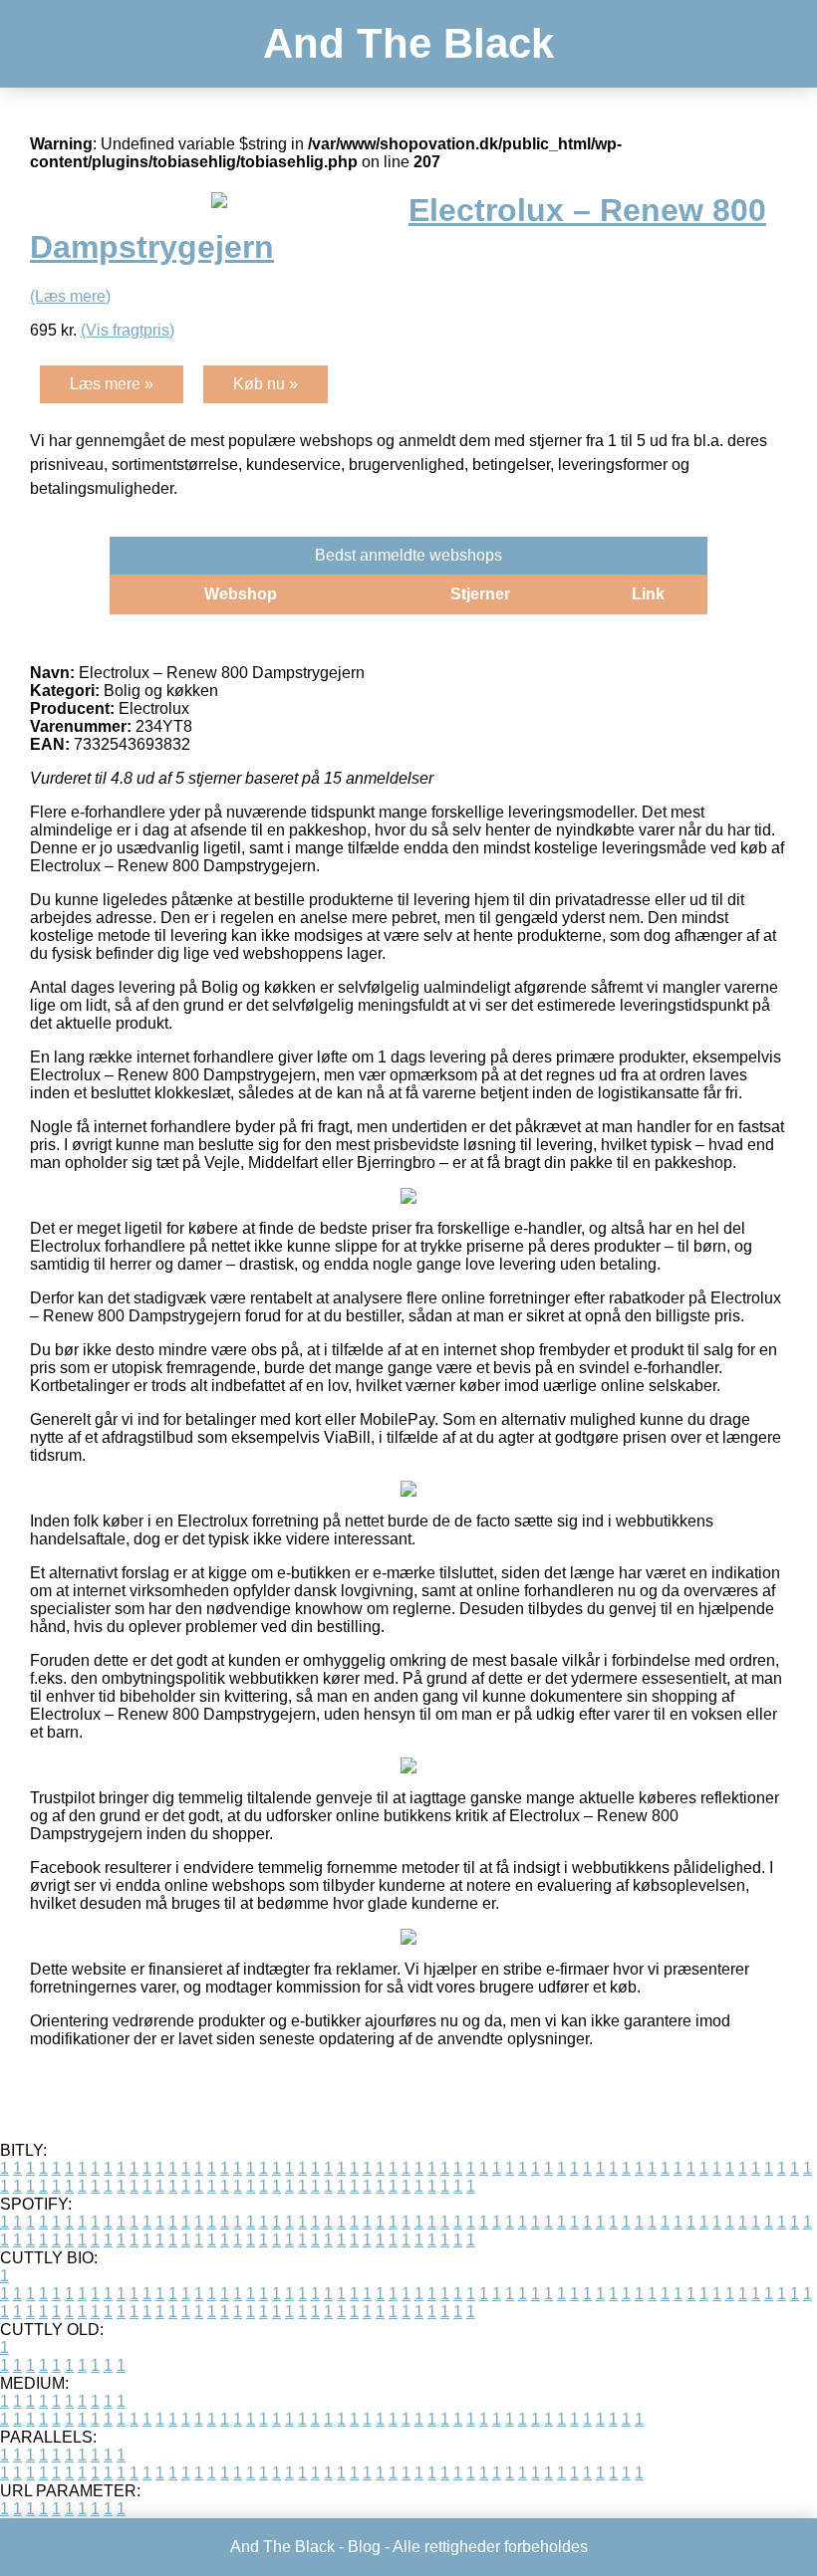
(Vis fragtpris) (128, 330)
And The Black (408, 43)
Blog (364, 2547)
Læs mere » (112, 384)
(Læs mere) (70, 296)
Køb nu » (266, 384)
